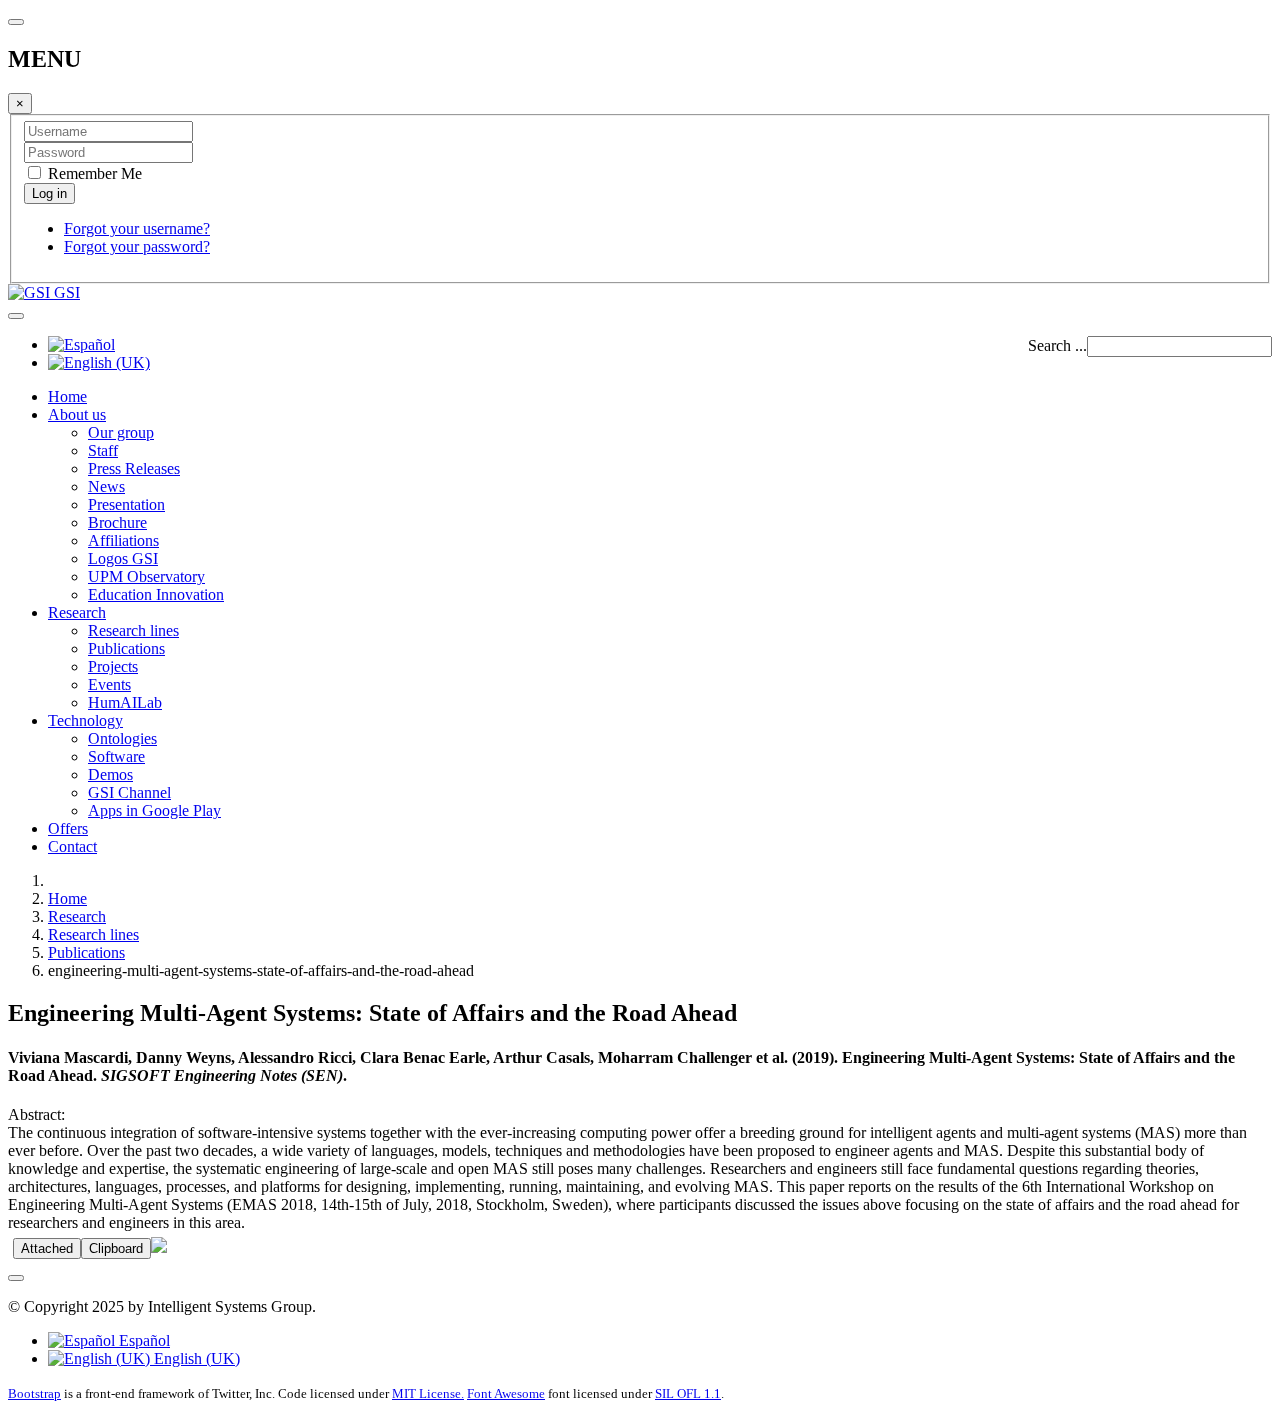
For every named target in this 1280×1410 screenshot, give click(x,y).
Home (67, 396)
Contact (72, 846)
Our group (121, 432)
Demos (110, 774)
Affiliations (123, 540)
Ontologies (122, 738)
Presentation (126, 504)
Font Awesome (506, 1393)
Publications (126, 648)
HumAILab (125, 702)
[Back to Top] (16, 1278)
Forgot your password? (137, 246)
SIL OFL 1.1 (688, 1393)
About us (77, 414)
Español (142, 1340)
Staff (103, 450)
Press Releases (134, 468)
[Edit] (159, 1247)
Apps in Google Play (154, 810)
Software (116, 756)
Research (77, 612)
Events (109, 684)
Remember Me (93, 173)
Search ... (1057, 345)
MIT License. (428, 1393)
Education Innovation (156, 594)
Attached (47, 1248)
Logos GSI (123, 558)
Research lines (133, 630)
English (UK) (195, 1358)
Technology (85, 720)
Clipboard (116, 1248)
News (106, 486)
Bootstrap (34, 1393)
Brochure (117, 522)
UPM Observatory (146, 576)
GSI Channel (129, 792)
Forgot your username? (137, 228)
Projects (113, 666)
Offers (68, 828)
